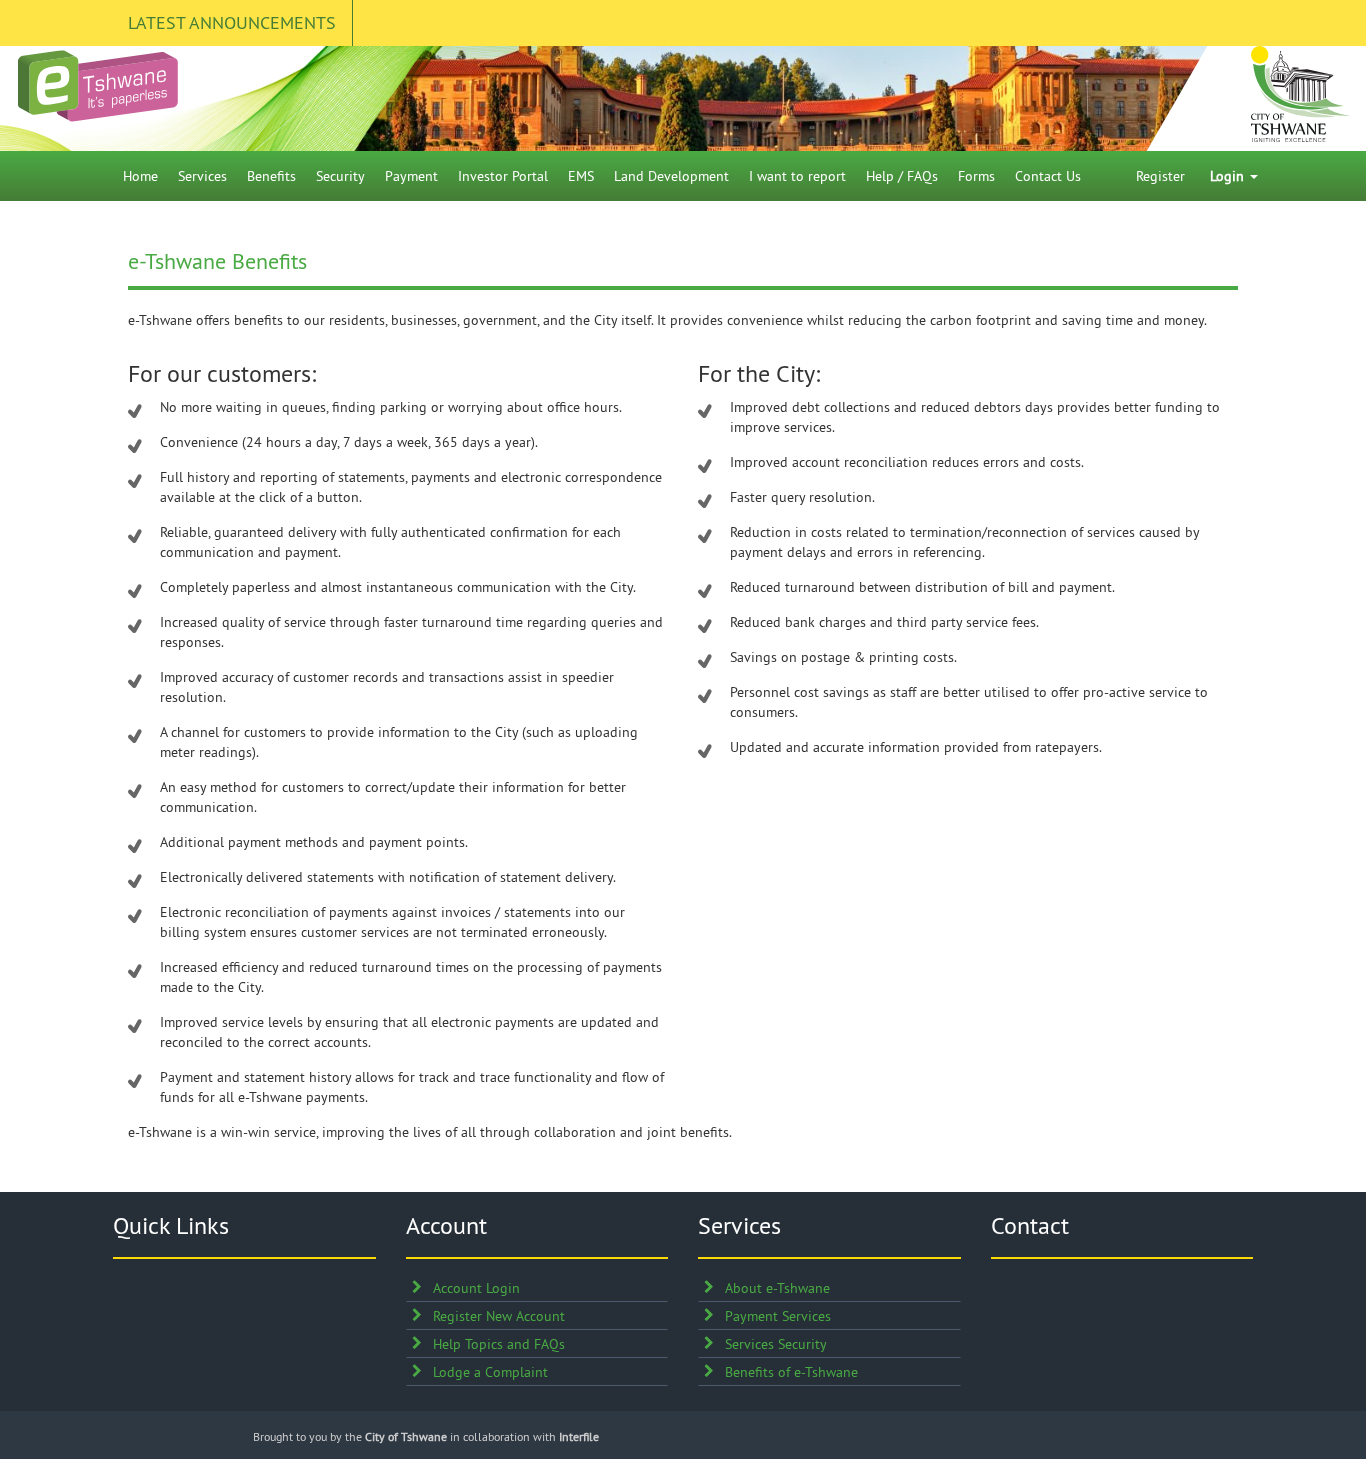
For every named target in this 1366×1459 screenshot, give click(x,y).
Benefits (271, 176)
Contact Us (1048, 176)
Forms (976, 176)
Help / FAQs (902, 176)
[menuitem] (140, 176)
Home (140, 176)
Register (1160, 176)
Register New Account (499, 1316)
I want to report (797, 176)
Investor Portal (503, 176)
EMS (581, 176)
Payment (411, 176)
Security (340, 176)
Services (202, 176)
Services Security (776, 1344)
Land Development (671, 176)
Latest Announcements (232, 22)
